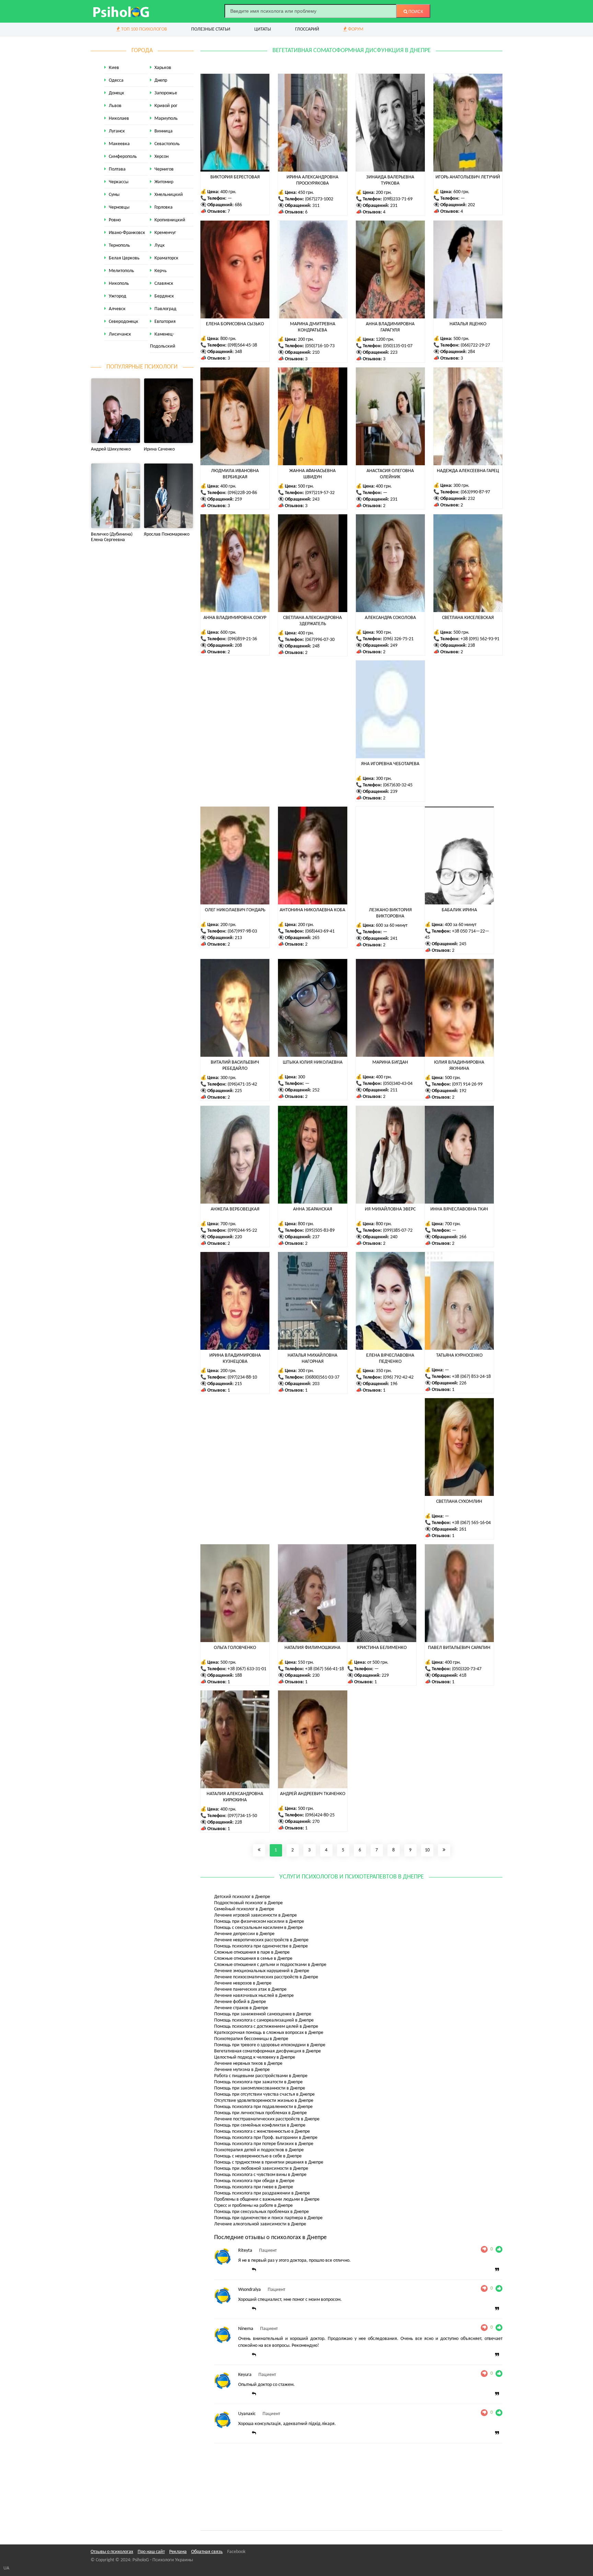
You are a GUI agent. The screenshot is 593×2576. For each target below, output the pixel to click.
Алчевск (117, 309)
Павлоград (165, 309)
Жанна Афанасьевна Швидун (312, 474)
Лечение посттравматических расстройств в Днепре (267, 2119)
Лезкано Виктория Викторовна (390, 913)
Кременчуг (165, 233)
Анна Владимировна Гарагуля (390, 327)
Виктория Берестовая (235, 177)
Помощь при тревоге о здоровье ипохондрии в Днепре (270, 2045)
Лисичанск (120, 334)
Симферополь (123, 157)
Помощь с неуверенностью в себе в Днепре (258, 2156)
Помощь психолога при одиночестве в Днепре (261, 1946)
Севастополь (167, 144)
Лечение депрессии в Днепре (244, 1934)
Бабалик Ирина (459, 910)
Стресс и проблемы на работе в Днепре (253, 2206)
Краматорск (166, 258)
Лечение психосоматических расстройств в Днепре (266, 1977)
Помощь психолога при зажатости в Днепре (258, 2082)
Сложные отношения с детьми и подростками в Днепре (270, 1965)
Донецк (117, 93)
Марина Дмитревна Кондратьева (313, 327)
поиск (415, 12)
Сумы (114, 195)
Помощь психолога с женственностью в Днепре (262, 2132)
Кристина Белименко (382, 1648)
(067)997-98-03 (242, 931)
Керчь (161, 271)
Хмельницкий (169, 195)
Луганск (117, 131)
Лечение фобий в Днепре (240, 2002)
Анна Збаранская (313, 1209)
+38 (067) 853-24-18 (471, 1377)
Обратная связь (207, 2552)
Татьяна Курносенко (459, 1355)
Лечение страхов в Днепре (241, 2008)
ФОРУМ (355, 29)
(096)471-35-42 (242, 1084)
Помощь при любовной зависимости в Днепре (261, 2169)
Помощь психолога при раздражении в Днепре (262, 2193)
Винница (164, 131)
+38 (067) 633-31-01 (247, 1669)
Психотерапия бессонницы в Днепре (251, 2039)
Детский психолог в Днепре (242, 1897)
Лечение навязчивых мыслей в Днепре (254, 1996)
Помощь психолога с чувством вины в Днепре (260, 2175)
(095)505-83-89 (320, 1231)
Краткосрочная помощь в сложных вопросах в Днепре (269, 2033)
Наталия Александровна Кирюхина (235, 1797)
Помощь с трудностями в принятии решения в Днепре (269, 2162)
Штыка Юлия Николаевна (313, 1062)
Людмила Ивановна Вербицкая (235, 474)
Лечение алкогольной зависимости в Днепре (260, 2224)
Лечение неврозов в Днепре (243, 1983)
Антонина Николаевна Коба (312, 910)
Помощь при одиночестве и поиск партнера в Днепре (268, 2218)
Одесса (116, 80)
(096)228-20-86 (242, 493)
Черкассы (119, 182)
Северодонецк (124, 322)
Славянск (164, 284)
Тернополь (119, 245)
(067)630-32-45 (398, 785)
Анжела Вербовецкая (235, 1209)
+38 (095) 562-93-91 (480, 639)
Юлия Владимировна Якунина (459, 1065)
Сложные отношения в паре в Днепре (252, 1952)
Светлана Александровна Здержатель (312, 621)
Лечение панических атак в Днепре (250, 1989)
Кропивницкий (170, 220)
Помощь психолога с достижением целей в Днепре (266, 2027)
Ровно (115, 220)
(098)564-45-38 (242, 345)
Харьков (163, 68)
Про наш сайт (151, 2552)
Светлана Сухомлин (459, 1502)
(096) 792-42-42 (398, 1377)
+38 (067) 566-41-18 (324, 1669)
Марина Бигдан (390, 1062)
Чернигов (164, 169)
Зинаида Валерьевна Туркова (390, 180)
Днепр (161, 80)
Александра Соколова (390, 618)
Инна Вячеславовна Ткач (459, 1209)
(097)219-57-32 (320, 493)
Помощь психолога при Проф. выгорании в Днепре (266, 2138)
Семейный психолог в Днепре (244, 1909)
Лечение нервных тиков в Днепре (248, 2064)
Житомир (164, 182)
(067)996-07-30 (320, 640)
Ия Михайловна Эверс (390, 1209)
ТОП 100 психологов (144, 29)
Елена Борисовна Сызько (235, 324)
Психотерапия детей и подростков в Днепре (259, 2150)
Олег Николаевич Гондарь (235, 910)
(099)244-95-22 (242, 1231)
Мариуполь (166, 119)
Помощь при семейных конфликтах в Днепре (260, 2125)
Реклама (178, 2552)
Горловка (164, 207)
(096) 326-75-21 (398, 639)
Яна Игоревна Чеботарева (390, 764)
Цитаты (263, 29)
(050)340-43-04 (398, 1084)
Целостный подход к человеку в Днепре (255, 2057)
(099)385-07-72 (398, 1231)
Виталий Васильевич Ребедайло (235, 1065)
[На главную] (121, 11)
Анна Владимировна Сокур (235, 618)
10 (427, 1850)
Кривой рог (166, 106)
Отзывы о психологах (112, 2552)
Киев (114, 68)
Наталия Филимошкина (312, 1648)
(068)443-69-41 (320, 931)
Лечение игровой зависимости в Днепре (255, 1915)
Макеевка (119, 144)
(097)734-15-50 (242, 1816)
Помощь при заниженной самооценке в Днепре (263, 2014)
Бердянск (164, 296)
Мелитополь (121, 271)
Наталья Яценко (468, 324)
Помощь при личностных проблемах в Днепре (260, 2113)
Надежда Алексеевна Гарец (468, 471)
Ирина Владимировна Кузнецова (235, 1359)
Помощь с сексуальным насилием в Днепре (258, 1928)
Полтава (117, 169)
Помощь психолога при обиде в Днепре (254, 2181)
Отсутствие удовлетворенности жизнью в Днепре (264, 2101)
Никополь (119, 284)
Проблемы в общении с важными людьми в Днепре (267, 2199)
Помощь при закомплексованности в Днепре (260, 2088)
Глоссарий (307, 29)
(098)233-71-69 (398, 199)
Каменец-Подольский (163, 340)
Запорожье (166, 93)
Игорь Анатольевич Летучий (468, 177)
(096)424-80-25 (320, 1815)
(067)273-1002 (319, 199)
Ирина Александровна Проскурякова (312, 180)
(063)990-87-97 (475, 492)
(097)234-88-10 (242, 1377)
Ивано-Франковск (127, 233)
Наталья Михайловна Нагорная (312, 1359)
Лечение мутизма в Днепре (242, 2070)
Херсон (161, 157)
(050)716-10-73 (320, 346)
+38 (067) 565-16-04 (471, 1523)
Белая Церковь (124, 258)
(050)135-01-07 (398, 346)
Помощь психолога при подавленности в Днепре (263, 2107)
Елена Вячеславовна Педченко (390, 1359)
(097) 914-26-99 (467, 1084)
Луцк (160, 245)
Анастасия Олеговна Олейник (390, 474)
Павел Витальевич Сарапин (459, 1648)
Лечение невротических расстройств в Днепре (261, 1940)
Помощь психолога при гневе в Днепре (254, 2187)
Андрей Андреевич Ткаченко (313, 1794)
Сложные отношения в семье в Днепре (253, 1959)
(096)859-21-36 (242, 639)
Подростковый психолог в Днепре (248, 1903)
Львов (115, 106)
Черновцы (119, 207)
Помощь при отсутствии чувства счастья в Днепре (264, 2094)
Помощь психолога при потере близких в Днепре (264, 2144)
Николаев (119, 119)
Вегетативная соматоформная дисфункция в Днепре (268, 2051)
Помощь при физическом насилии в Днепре (259, 1922)
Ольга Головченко (235, 1648)
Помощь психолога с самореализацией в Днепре (264, 2020)
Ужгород (118, 296)
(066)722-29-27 (475, 345)
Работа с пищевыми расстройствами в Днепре (261, 2076)
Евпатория (165, 322)
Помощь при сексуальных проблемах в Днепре (261, 2212)
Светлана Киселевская (468, 618)
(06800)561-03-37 (322, 1377)
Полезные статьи (211, 29)
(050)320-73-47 (467, 1669)
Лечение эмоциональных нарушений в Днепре (262, 1971)
